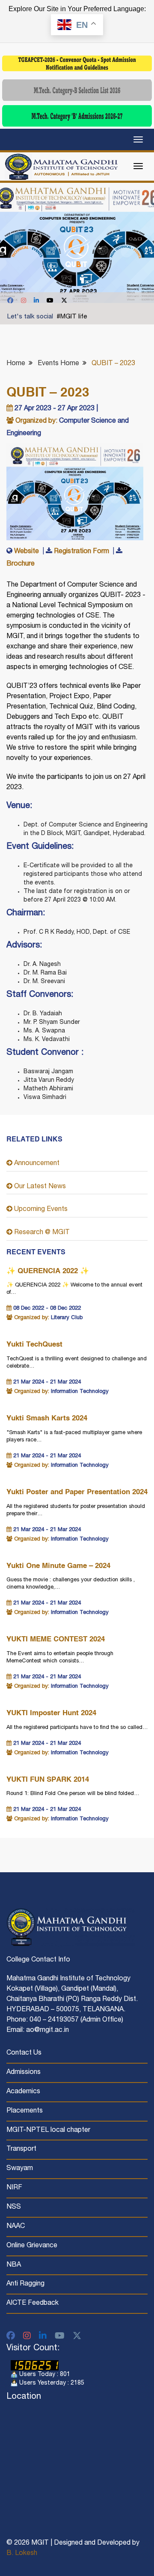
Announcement (36, 1164)
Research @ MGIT (41, 1233)
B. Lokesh (22, 2554)
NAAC (16, 2227)
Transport (21, 2149)
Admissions (24, 2073)
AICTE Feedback (33, 2304)
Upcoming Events (40, 1210)
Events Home (58, 364)
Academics (23, 2092)
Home (16, 364)
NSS (14, 2207)
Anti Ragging (25, 2284)
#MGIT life (72, 317)
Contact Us (24, 2053)
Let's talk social (30, 317)
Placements (25, 2111)
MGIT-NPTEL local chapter (48, 2131)
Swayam (20, 2169)
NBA (14, 2265)
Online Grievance (32, 2246)
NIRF (14, 2188)
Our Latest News (39, 1187)
